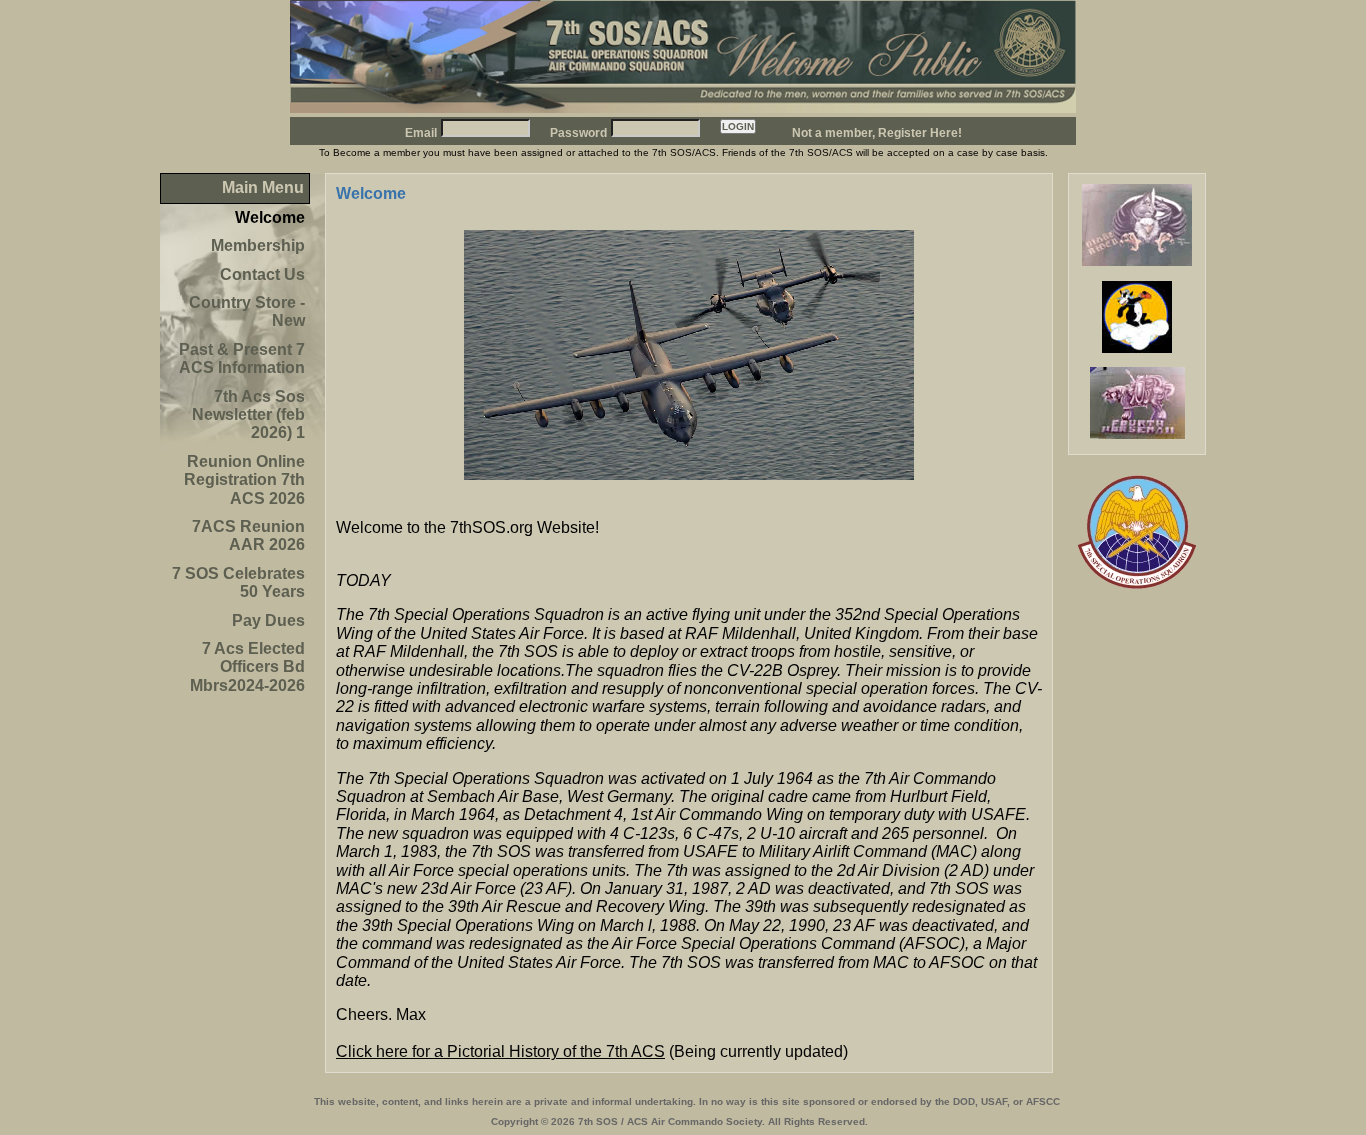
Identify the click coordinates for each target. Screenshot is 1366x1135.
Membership (258, 245)
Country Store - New (247, 311)
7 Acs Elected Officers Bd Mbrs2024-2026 (247, 667)
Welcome (270, 217)
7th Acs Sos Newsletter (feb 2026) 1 (248, 415)
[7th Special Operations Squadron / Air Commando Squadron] (683, 107)
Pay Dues (268, 620)
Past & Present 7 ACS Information (242, 358)
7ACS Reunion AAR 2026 (248, 535)
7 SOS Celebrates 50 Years (238, 582)
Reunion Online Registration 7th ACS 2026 (244, 480)
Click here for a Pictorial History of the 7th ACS (500, 1051)
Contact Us (262, 274)
